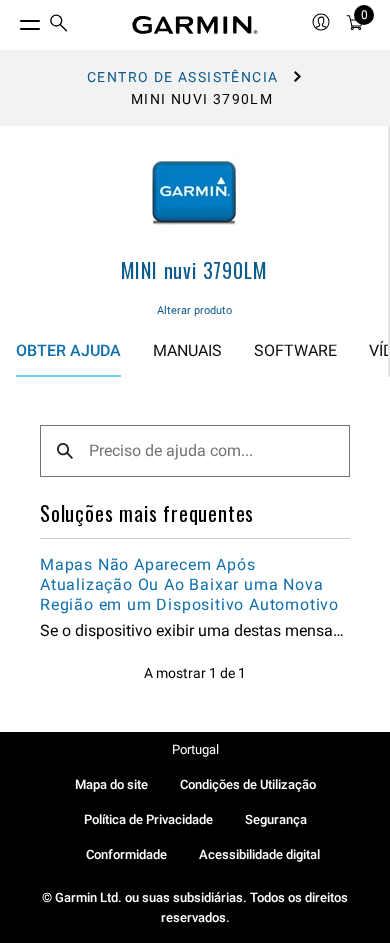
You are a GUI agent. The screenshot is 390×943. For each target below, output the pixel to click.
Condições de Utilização (248, 784)
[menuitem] (59, 25)
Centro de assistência (182, 77)
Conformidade (126, 854)
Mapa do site (111, 784)
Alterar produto (194, 310)
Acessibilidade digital (259, 854)
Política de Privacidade (148, 819)
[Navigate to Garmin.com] (195, 25)
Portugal (195, 749)
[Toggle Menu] (12, 20)
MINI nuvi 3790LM (194, 270)
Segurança (276, 819)
